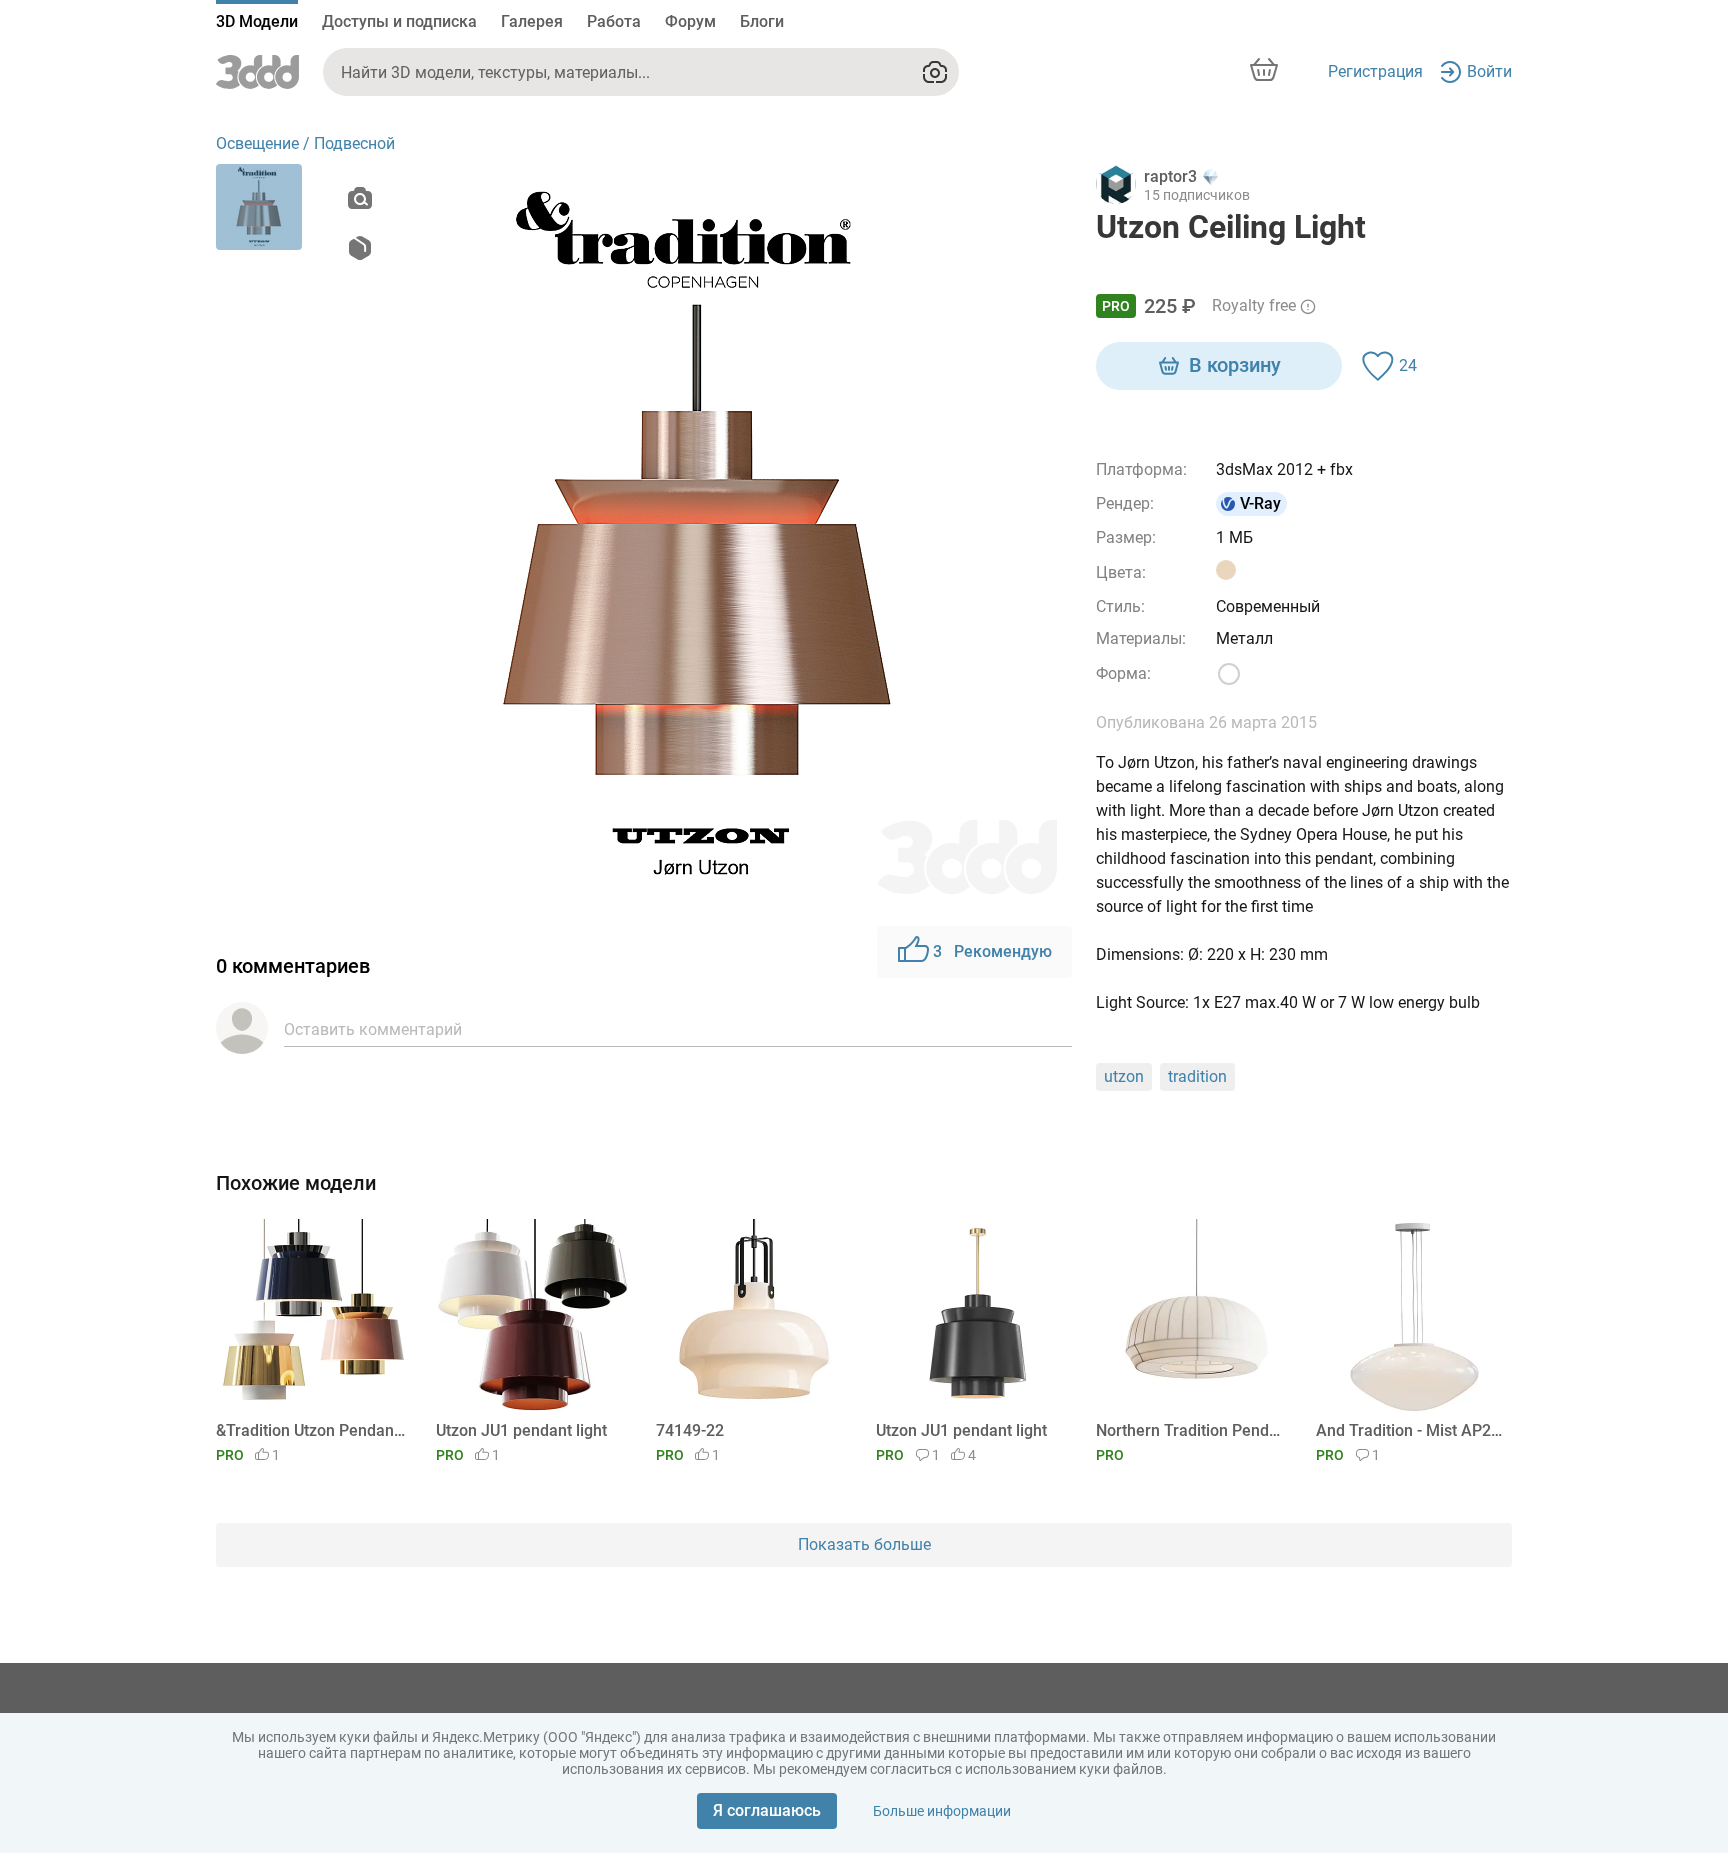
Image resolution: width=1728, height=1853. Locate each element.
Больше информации (942, 1811)
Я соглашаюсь (767, 1810)
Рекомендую (992, 951)
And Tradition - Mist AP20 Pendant (1410, 1430)
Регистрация (1375, 71)
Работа (614, 21)
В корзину (1235, 365)
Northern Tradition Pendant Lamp (1190, 1430)
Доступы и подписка (399, 21)
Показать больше (864, 1544)
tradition (1197, 1076)
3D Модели (257, 21)
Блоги (762, 21)
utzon (1124, 1076)
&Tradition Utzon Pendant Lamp (310, 1430)
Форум (690, 21)
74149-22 (690, 1430)
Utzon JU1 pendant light (521, 1430)
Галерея (532, 21)
